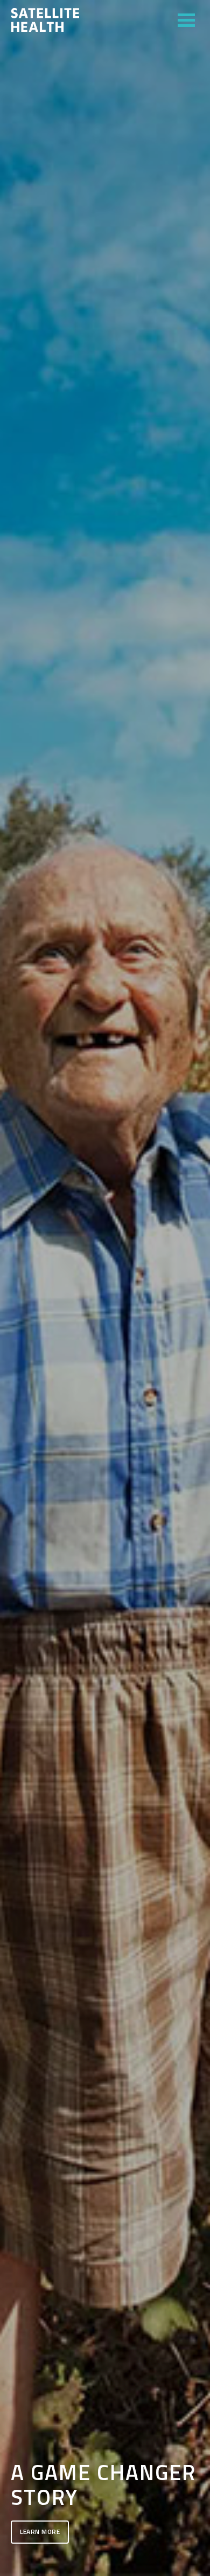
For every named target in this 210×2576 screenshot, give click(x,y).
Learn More (40, 2532)
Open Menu (186, 20)
